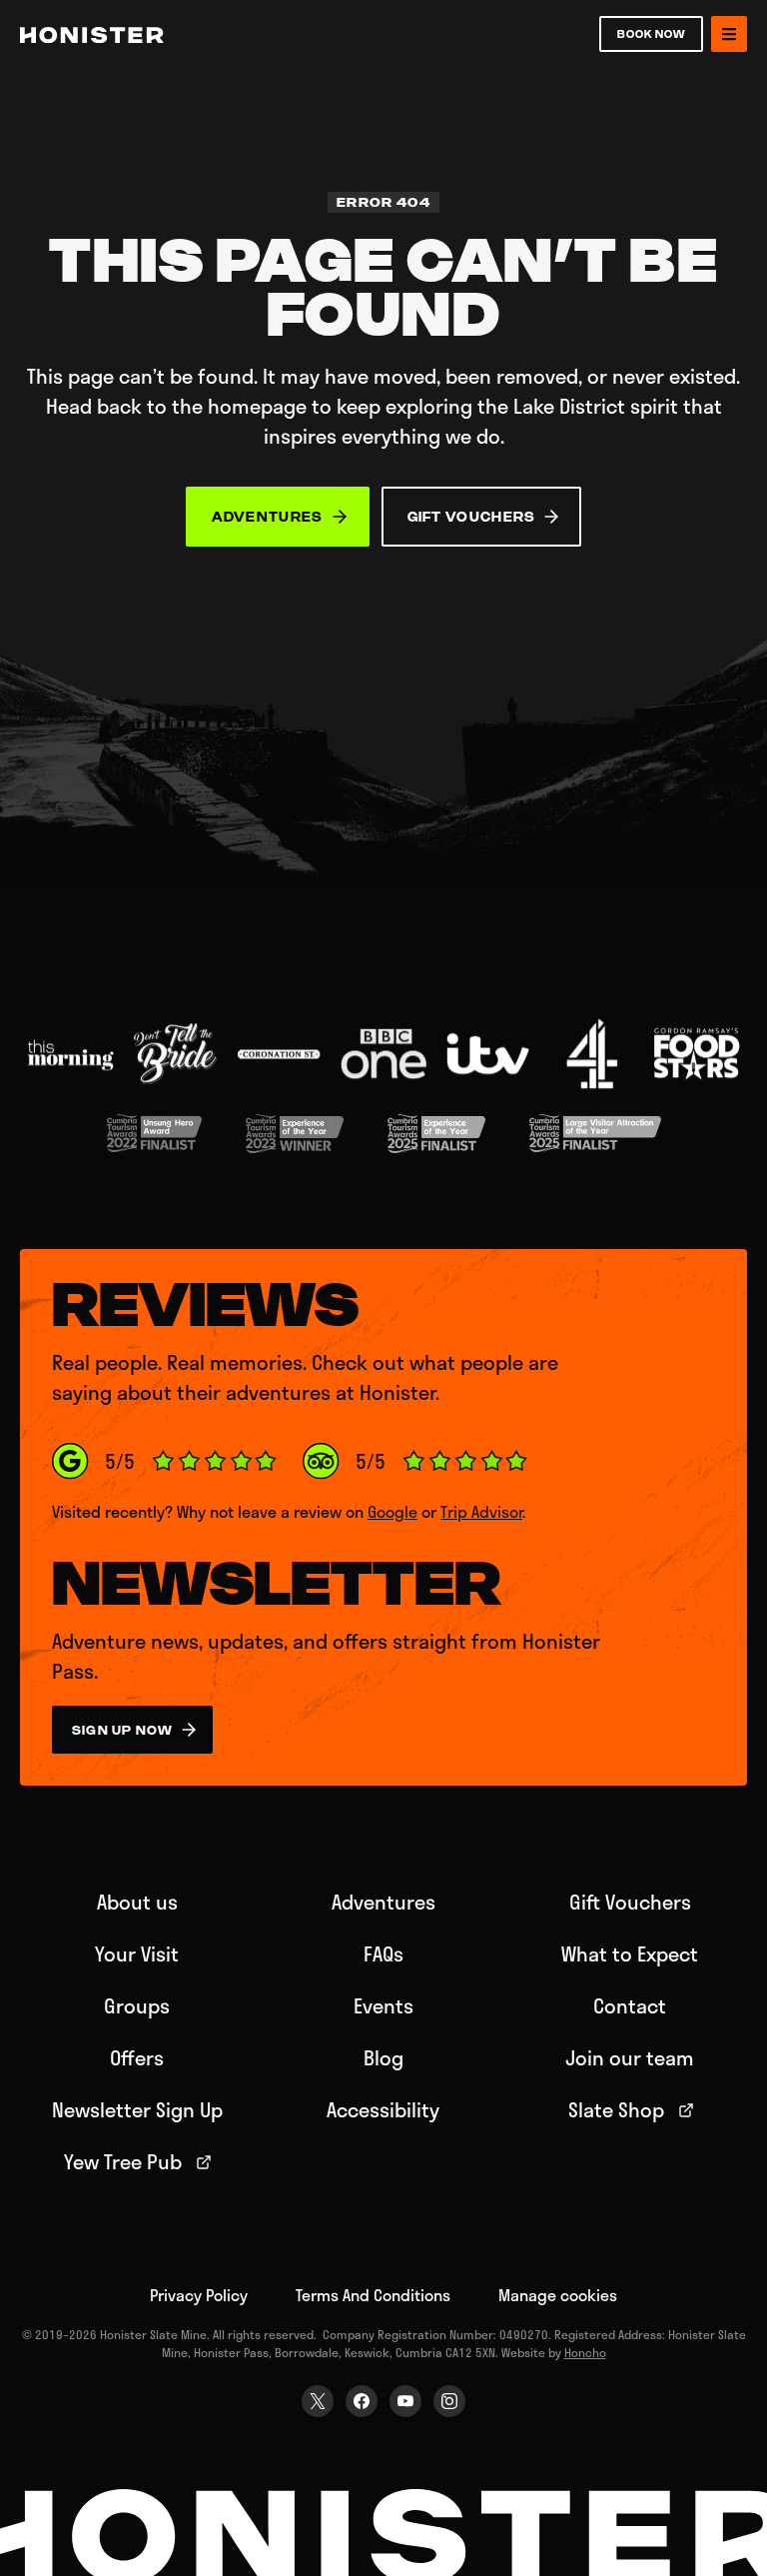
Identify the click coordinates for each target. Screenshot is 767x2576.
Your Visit (137, 1953)
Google (392, 1511)
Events (383, 2005)
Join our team (630, 2057)
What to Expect (630, 1953)
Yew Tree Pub (123, 2161)
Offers (137, 2057)
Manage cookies (558, 2295)
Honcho (585, 2352)
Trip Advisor (481, 1511)
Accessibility (383, 2109)
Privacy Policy (199, 2295)
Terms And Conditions (373, 2295)
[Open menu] (729, 34)
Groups (137, 2005)
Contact (630, 2005)
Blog (383, 2057)
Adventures (383, 1902)
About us (137, 1902)
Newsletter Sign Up (137, 2109)
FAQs (383, 1953)
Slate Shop (616, 2109)
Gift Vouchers (630, 1902)
